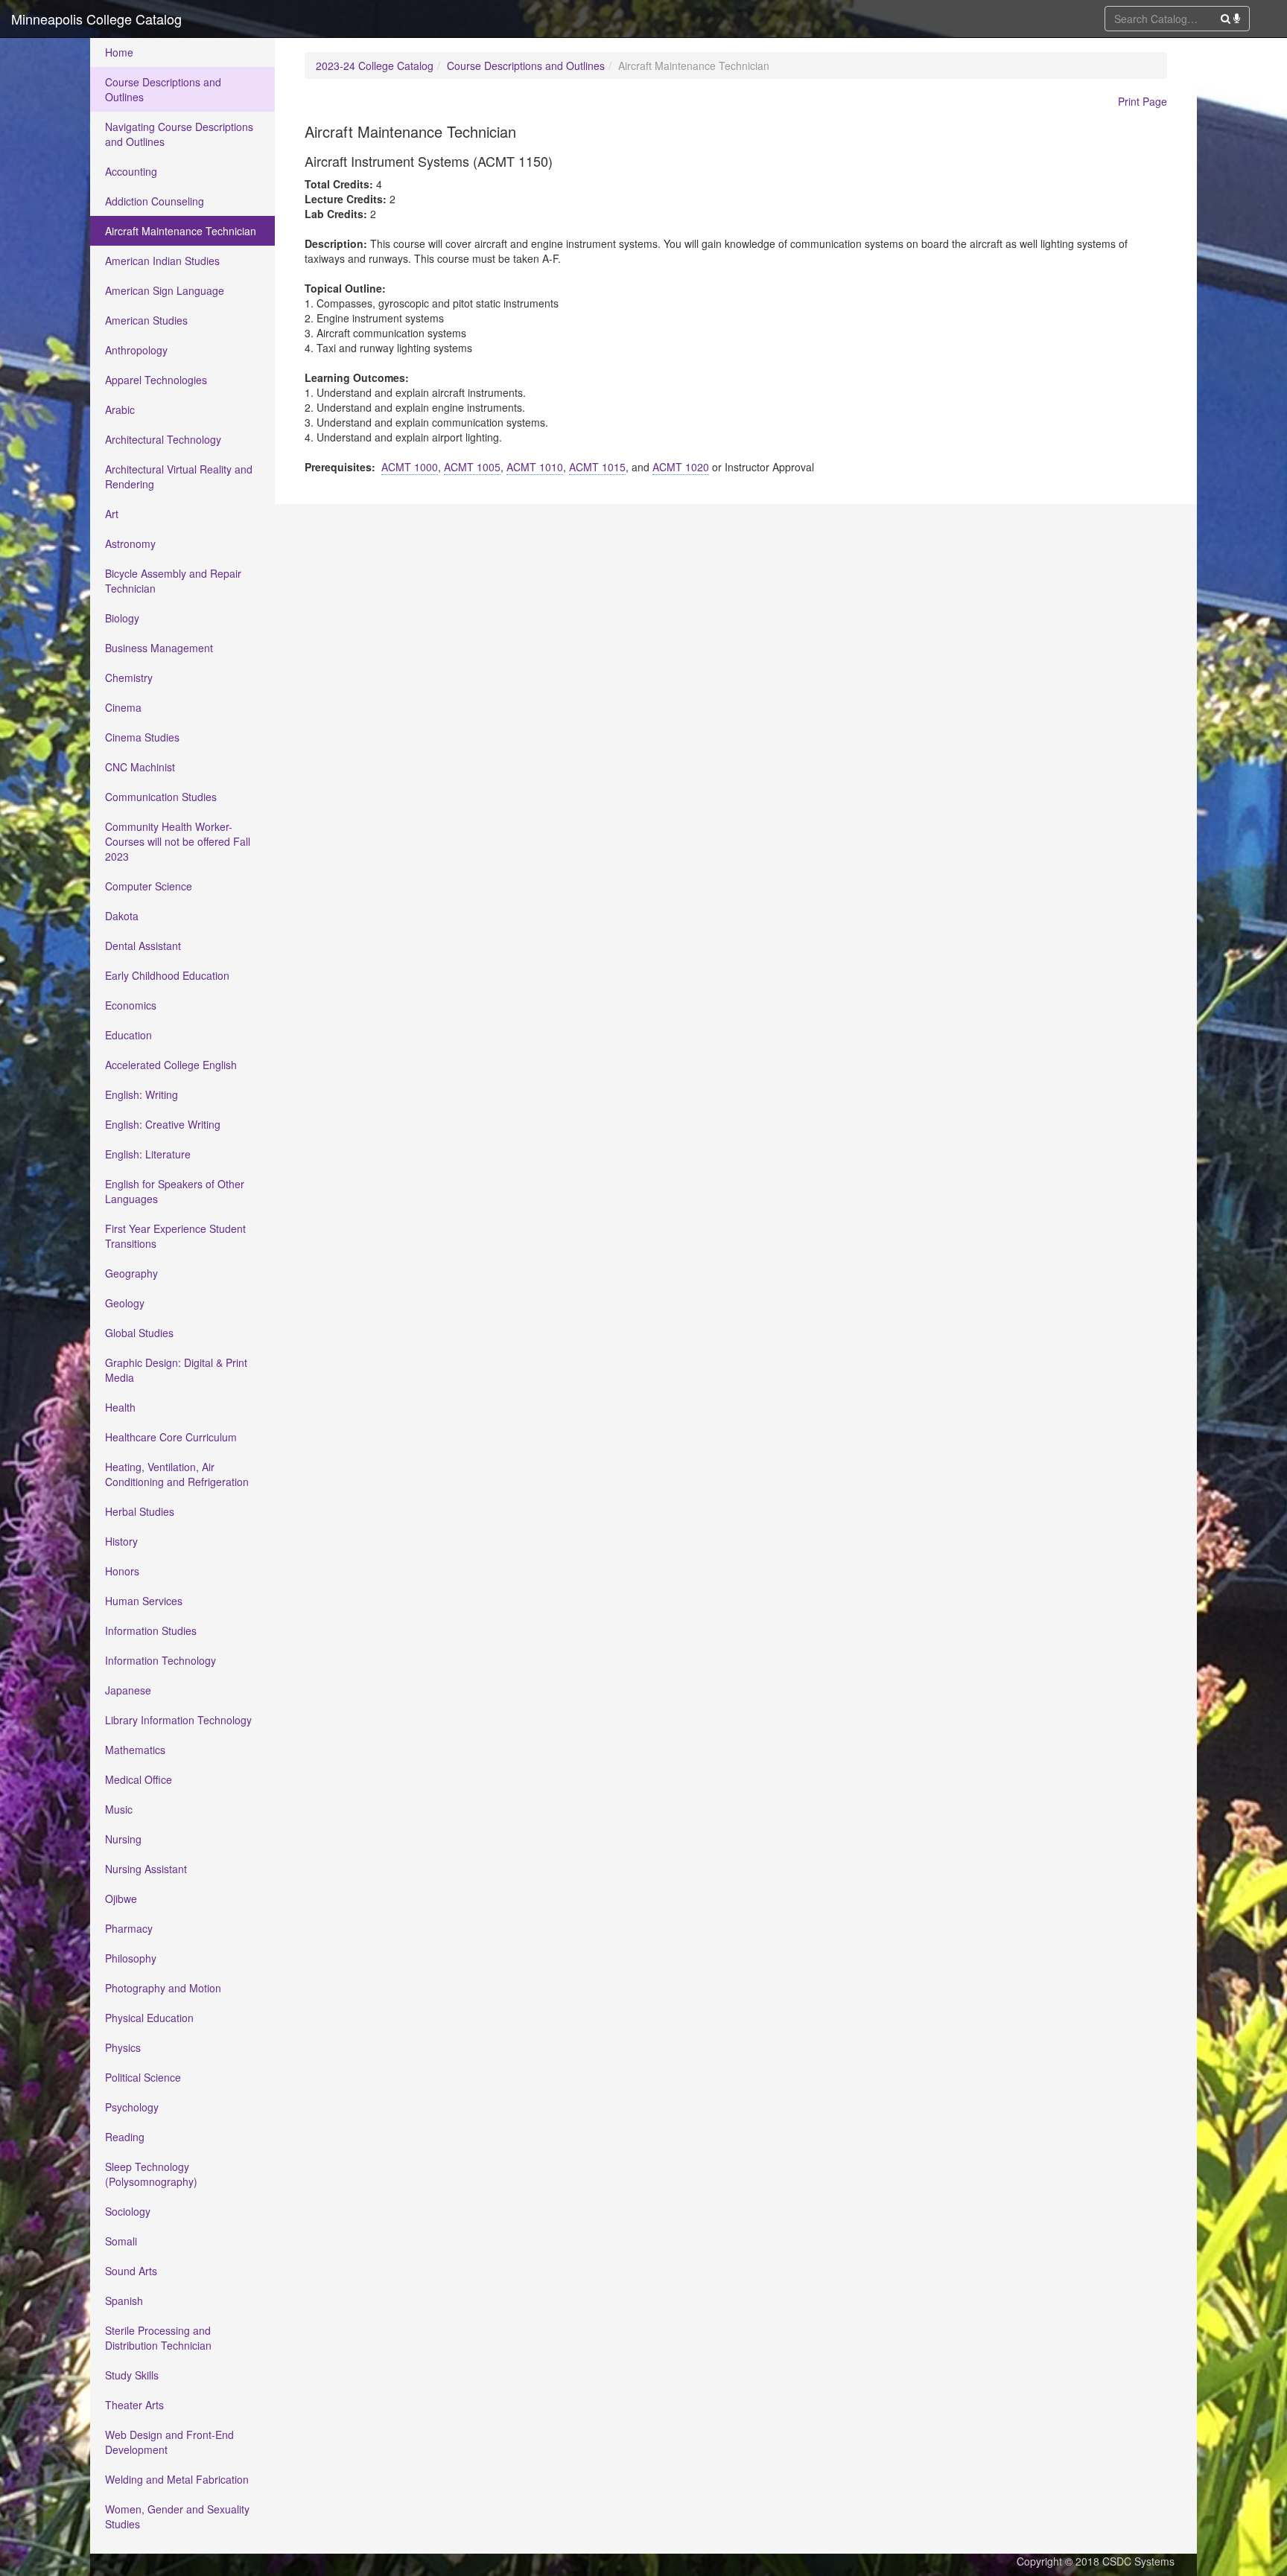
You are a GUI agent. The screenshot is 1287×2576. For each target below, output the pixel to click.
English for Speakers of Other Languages (175, 1191)
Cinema (123, 707)
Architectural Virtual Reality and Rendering (179, 476)
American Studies (146, 320)
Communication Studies (161, 797)
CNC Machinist (140, 767)
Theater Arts (134, 2405)
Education (128, 1035)
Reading (125, 2137)
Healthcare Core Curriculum (171, 1437)
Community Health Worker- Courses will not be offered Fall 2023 (178, 841)
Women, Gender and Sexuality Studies (177, 2516)
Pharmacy (129, 1928)
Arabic (120, 409)
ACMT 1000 (410, 467)
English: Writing (142, 1094)
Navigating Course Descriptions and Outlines (179, 134)
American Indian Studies (162, 261)
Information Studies (151, 1630)
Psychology (132, 2107)
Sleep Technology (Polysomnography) (151, 2174)
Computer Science (149, 886)
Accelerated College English (171, 1065)
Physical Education (149, 2018)
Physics (123, 2047)
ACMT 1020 (681, 467)
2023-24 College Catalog (375, 66)
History (121, 1541)
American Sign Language (165, 290)
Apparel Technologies (156, 380)
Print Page (1143, 101)
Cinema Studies (142, 737)
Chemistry (129, 678)
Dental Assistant (143, 946)
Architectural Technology (163, 439)
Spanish (124, 2301)
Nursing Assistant (146, 1869)
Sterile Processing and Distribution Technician (158, 2338)
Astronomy (130, 543)
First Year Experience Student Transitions (175, 1236)
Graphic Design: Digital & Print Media (176, 1370)
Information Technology (161, 1660)
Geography (131, 1273)
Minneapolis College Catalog (96, 19)
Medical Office (139, 1779)
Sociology (128, 2211)
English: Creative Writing (163, 1124)
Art (112, 514)
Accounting (131, 171)
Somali (121, 2241)
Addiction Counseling (155, 201)
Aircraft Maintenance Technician (181, 231)
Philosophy (131, 1958)
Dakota (122, 916)
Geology (125, 1303)
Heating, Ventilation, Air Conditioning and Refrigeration (177, 1474)
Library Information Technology (178, 1720)
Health (120, 1407)
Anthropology (136, 350)
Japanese (128, 1690)
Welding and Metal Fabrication (177, 2479)
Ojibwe (121, 1898)
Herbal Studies (140, 1511)
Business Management (159, 648)
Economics (131, 1005)
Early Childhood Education (167, 975)
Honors (122, 1571)
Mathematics (135, 1750)
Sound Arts (131, 2271)
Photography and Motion (163, 1988)
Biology (122, 618)
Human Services (144, 1601)
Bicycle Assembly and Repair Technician (173, 581)
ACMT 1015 (597, 467)
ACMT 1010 (535, 467)
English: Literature (148, 1154)
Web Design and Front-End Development (169, 2442)
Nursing (123, 1839)
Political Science (143, 2077)
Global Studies (139, 1333)
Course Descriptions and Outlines (163, 89)
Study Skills (132, 2375)
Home (119, 52)
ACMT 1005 (472, 467)
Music (119, 1809)
